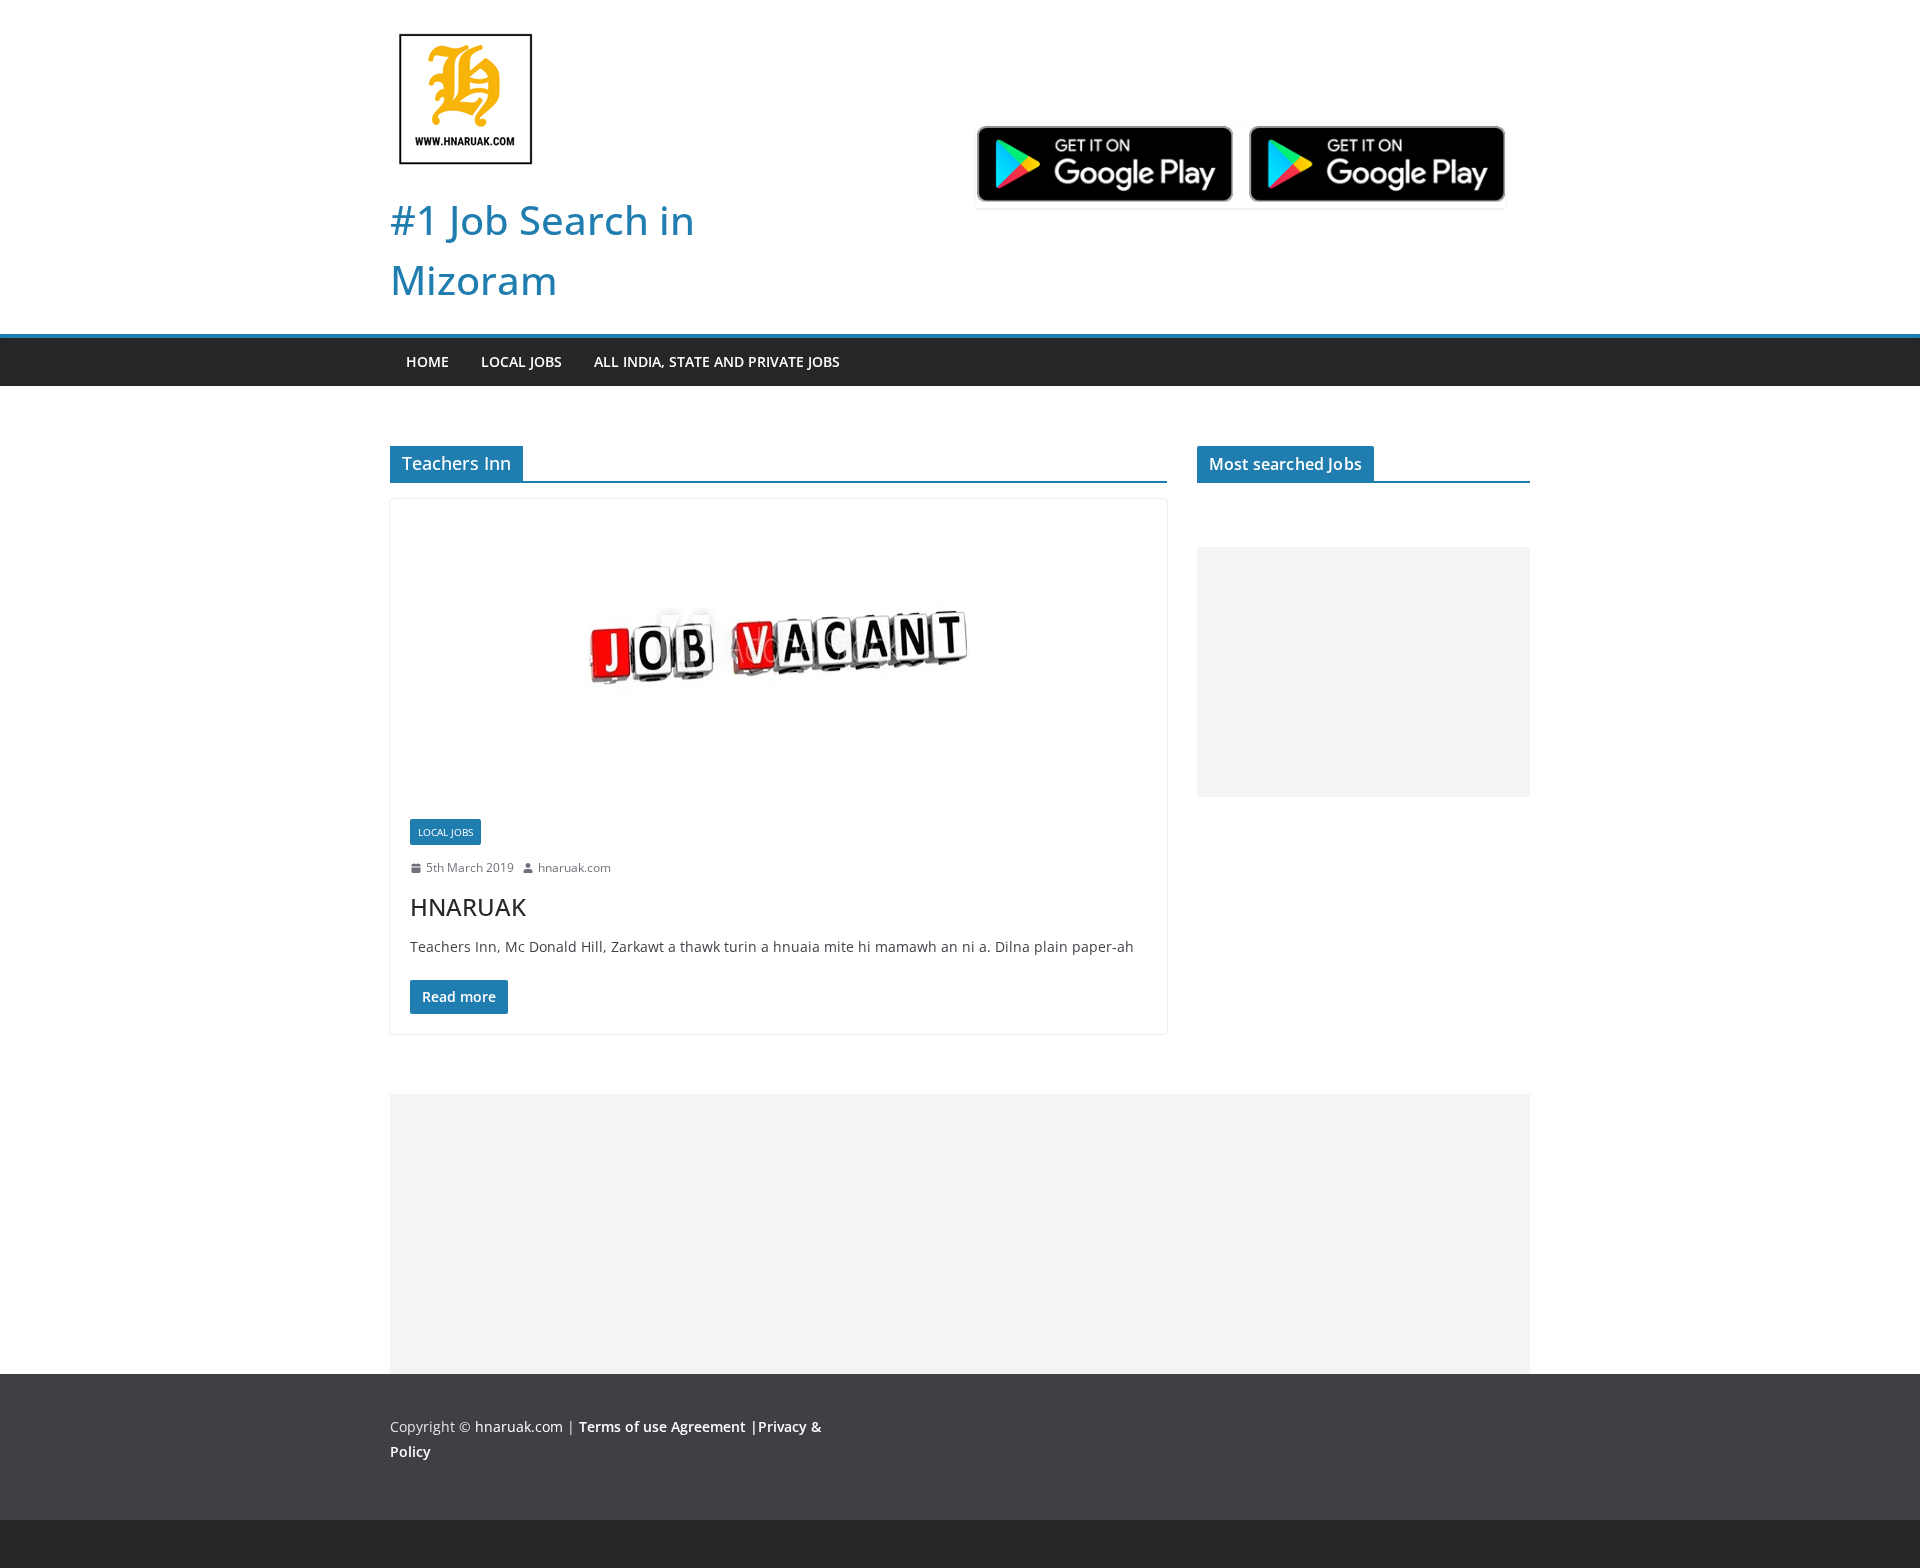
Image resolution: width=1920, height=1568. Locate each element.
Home (427, 361)
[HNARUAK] (778, 649)
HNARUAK (468, 906)
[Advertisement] (1363, 672)
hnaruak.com (574, 867)
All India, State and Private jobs (717, 361)
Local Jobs (521, 361)
